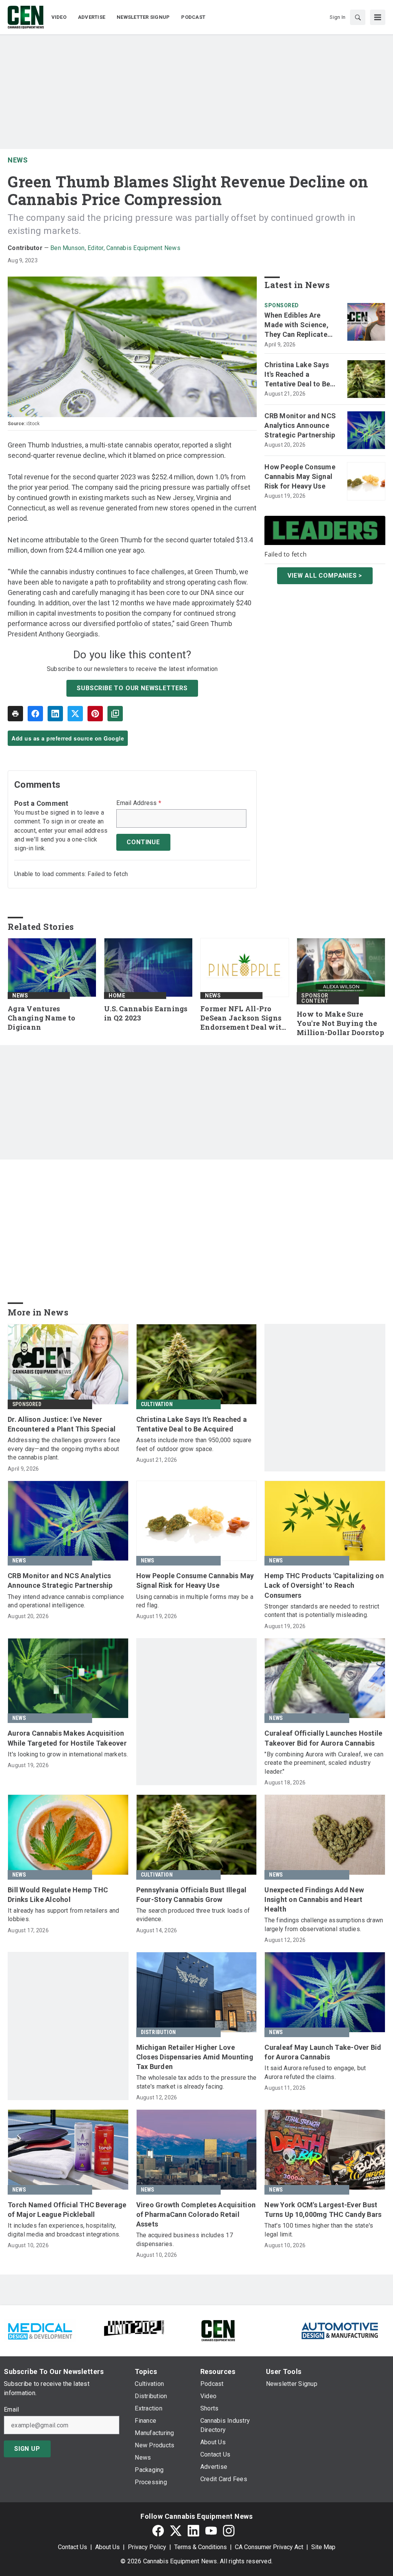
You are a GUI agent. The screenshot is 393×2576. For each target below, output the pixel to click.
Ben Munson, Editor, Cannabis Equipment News (115, 248)
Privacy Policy (147, 2547)
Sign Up (27, 2449)
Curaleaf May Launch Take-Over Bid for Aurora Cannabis (323, 2052)
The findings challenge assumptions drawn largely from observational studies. (324, 1924)
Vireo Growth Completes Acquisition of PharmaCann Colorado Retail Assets (196, 2214)
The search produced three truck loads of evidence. (193, 1915)
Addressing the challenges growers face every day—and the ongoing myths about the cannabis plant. (64, 1449)
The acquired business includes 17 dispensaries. (185, 2239)
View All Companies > (325, 576)
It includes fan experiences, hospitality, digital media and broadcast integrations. (64, 2230)
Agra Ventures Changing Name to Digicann (41, 1018)
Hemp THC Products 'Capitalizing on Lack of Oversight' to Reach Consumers (324, 1585)
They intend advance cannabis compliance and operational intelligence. (66, 1601)
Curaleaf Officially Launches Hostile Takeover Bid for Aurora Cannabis (323, 1738)
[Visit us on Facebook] (158, 2530)
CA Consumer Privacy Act (269, 2547)
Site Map (323, 2547)
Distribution (158, 2032)
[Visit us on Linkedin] (193, 2530)
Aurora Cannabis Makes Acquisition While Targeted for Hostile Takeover (67, 1738)
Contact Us (73, 2547)
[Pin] (95, 714)
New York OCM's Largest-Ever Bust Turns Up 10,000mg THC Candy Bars (323, 2210)
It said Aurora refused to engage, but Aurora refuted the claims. (315, 2072)
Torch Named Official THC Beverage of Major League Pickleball (67, 2210)
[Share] (35, 714)
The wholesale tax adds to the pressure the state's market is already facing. (196, 2082)
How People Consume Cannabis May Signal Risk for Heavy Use (300, 476)
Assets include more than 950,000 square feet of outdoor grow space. (194, 1444)
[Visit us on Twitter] (176, 2530)
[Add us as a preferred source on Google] (115, 714)
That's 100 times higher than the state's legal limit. (319, 2230)
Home (117, 996)
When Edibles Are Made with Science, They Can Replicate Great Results (296, 325)
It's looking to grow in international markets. (68, 1754)
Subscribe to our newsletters (132, 688)
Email (11, 2410)
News (18, 160)
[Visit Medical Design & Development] (40, 2330)
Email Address (139, 803)
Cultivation (157, 1404)
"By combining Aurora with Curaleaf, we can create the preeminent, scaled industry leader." (324, 1763)
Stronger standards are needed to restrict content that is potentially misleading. (322, 1611)
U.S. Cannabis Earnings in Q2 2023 (146, 1013)
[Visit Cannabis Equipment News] (218, 2330)
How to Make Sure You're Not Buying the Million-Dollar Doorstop (340, 1023)
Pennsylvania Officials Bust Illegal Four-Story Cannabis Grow (192, 1895)
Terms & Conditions (201, 2547)
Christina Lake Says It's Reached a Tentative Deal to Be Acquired (297, 375)
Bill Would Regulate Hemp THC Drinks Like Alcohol (58, 1895)
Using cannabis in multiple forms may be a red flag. (195, 1601)
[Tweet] (75, 714)
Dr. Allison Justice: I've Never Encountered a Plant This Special (62, 1424)
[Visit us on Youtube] (211, 2530)
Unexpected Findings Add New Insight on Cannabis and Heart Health (314, 1899)
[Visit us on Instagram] (229, 2530)
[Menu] (378, 17)
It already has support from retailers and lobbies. (63, 1915)
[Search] (358, 17)
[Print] (15, 714)
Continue (143, 842)
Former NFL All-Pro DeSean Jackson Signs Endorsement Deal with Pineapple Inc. (243, 1018)
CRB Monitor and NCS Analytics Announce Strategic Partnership (300, 425)
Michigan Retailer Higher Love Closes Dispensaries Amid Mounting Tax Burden (195, 2057)
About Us (107, 2547)
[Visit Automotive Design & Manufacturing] (340, 2330)
